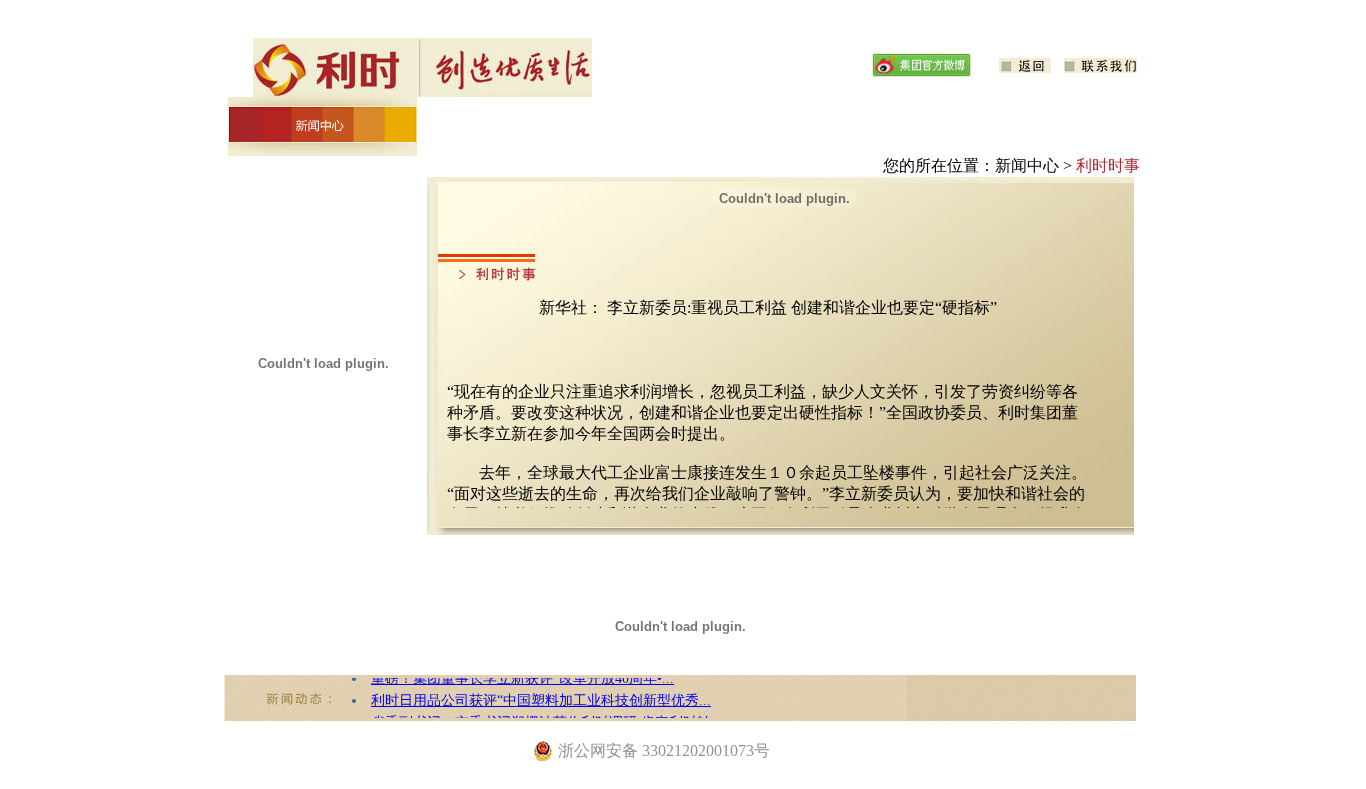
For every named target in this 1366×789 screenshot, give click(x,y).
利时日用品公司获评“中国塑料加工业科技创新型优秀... (541, 695)
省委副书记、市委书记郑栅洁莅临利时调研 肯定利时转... (547, 717)
